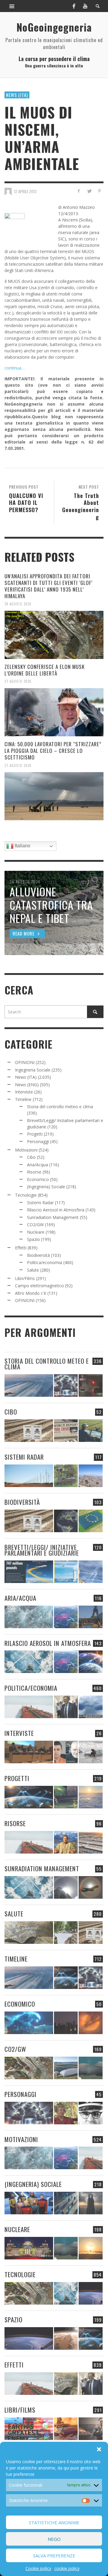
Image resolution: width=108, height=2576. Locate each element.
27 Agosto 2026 (18, 681)
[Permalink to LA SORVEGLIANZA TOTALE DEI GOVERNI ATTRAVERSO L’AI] (66, 2203)
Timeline (23, 1099)
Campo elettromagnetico (39, 1286)
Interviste (24, 1092)
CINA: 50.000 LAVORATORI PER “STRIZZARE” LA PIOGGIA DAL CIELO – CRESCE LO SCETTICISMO (53, 751)
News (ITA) (17, 95)
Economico (38, 1179)
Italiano (22, 846)
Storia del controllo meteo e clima (60, 1107)
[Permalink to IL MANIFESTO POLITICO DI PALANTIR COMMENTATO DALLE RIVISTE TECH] (90, 2203)
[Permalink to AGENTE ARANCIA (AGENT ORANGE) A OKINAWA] (29, 1933)
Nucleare (36, 1232)
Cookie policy (38, 2568)
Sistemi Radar (40, 1203)
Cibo (31, 1157)
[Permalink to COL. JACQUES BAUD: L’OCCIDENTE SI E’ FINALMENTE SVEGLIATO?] (66, 1752)
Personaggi (38, 1141)
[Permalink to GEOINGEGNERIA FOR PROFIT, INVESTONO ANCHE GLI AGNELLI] (90, 2023)
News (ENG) (27, 1085)
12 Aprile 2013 (25, 191)
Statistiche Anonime (54, 2522)
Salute (33, 1270)
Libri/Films (25, 1278)
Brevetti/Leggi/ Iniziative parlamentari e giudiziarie (42, 1550)
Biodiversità (38, 1255)
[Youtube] (85, 6)
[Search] (12, 6)
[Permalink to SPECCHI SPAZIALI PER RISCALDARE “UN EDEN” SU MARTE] (66, 2338)
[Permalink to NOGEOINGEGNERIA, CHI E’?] (29, 1752)
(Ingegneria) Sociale (46, 1187)
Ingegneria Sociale (33, 1070)
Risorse (34, 1172)
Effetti (21, 1248)
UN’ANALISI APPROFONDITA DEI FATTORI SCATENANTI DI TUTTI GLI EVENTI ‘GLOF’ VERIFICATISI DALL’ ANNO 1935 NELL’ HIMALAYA (48, 586)
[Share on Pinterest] (99, 191)
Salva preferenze (54, 2556)
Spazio (33, 1239)
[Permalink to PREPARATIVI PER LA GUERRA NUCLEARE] (29, 2248)
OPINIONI (25, 1062)
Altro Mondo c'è (31, 1293)
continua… (15, 368)
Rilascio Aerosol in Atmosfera (56, 1210)
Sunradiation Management (53, 1217)
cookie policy (67, 2568)
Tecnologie (26, 1195)
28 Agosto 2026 (18, 604)
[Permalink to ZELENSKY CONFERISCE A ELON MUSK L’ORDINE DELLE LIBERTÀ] (54, 712)
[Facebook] (74, 6)
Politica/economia (45, 1262)
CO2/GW (35, 1225)
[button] (99, 2449)
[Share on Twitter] (89, 191)
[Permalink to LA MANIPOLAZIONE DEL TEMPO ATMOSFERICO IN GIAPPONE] (90, 1385)
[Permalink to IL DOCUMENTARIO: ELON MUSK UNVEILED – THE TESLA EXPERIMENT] (90, 2429)
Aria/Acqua (37, 1165)
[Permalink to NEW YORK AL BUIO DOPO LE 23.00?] (66, 2023)
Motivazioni (26, 1150)
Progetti (35, 1134)
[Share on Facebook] (79, 191)
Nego (54, 2539)
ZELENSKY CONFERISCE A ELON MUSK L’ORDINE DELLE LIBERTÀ (45, 670)
